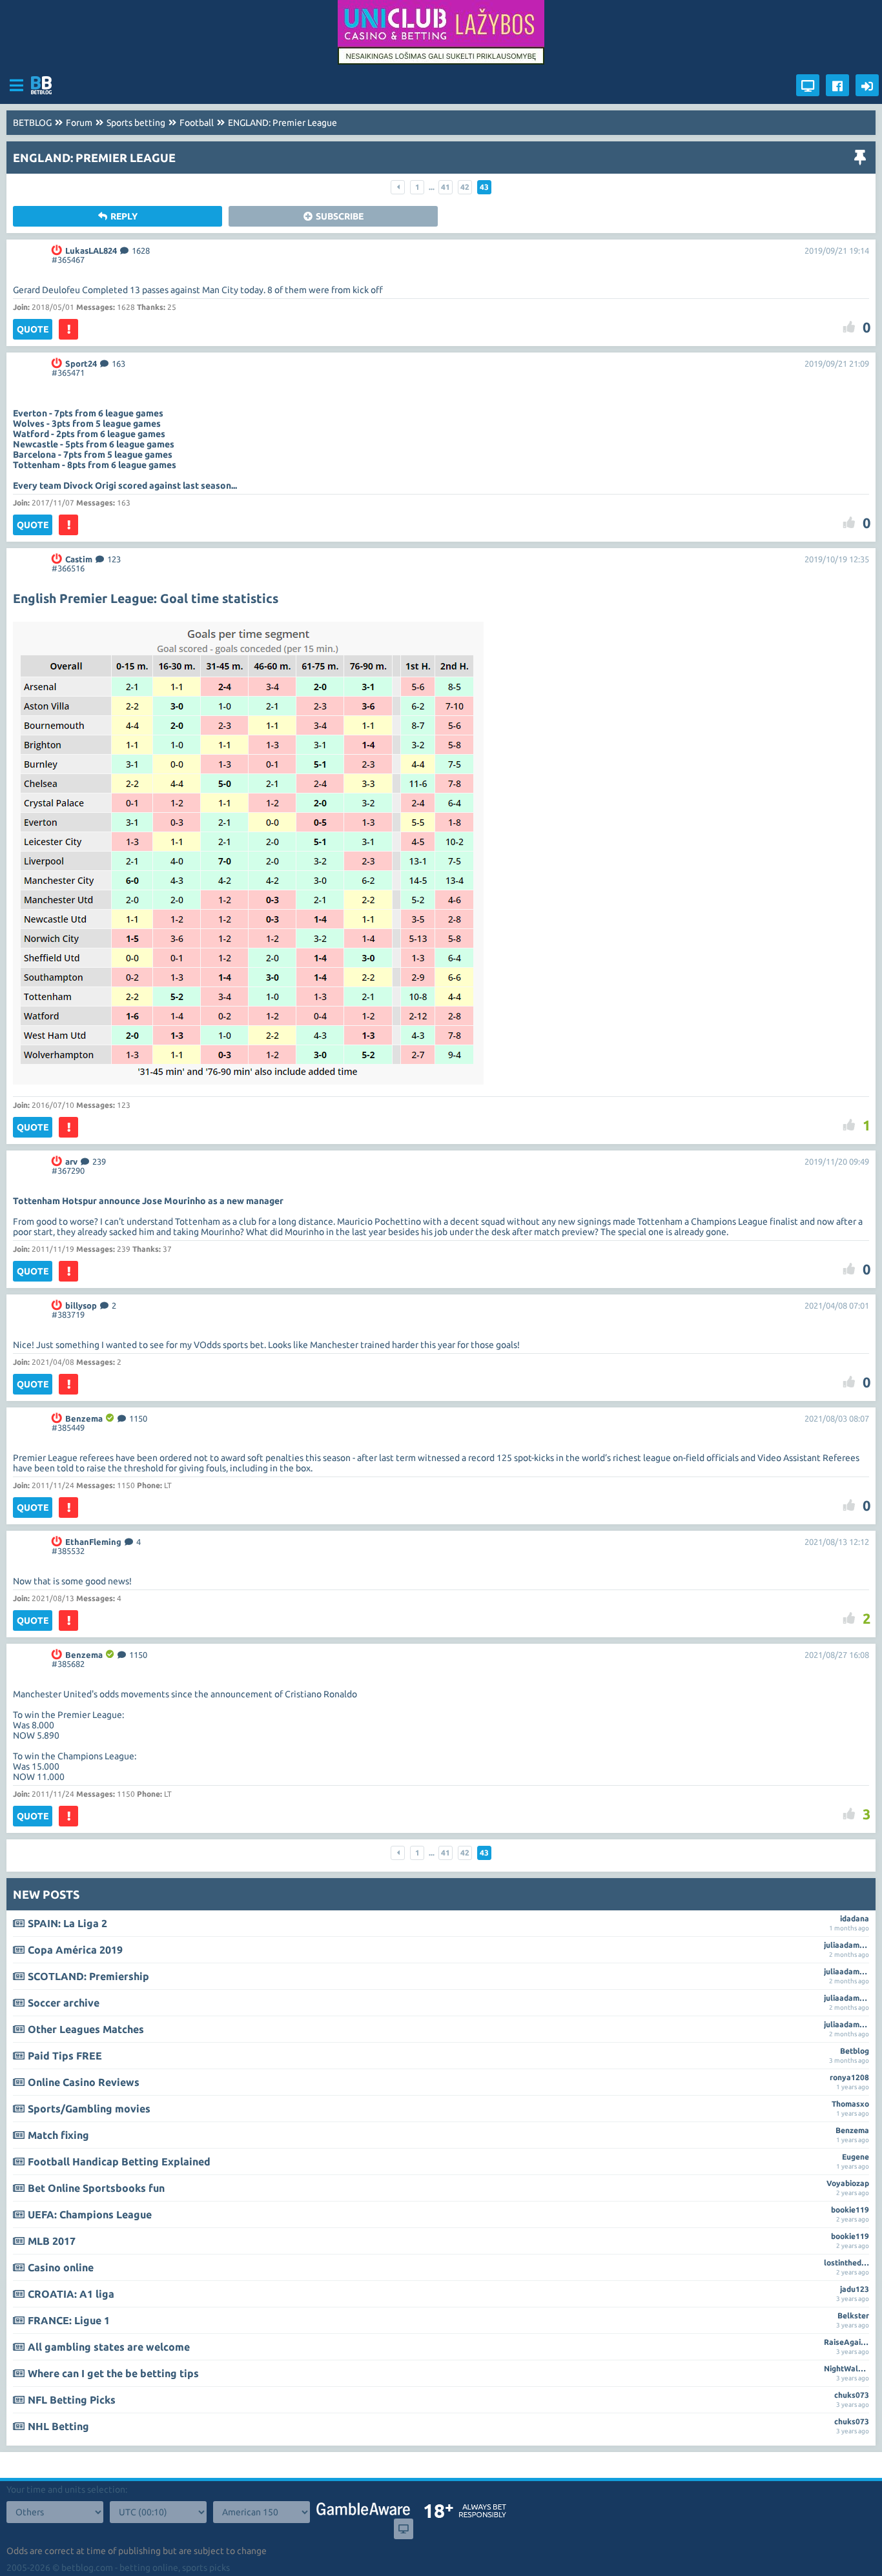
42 (465, 187)
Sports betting (136, 123)
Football (197, 123)
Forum (79, 123)
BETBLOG (32, 123)
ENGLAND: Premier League (282, 123)
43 (484, 187)
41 (446, 187)
